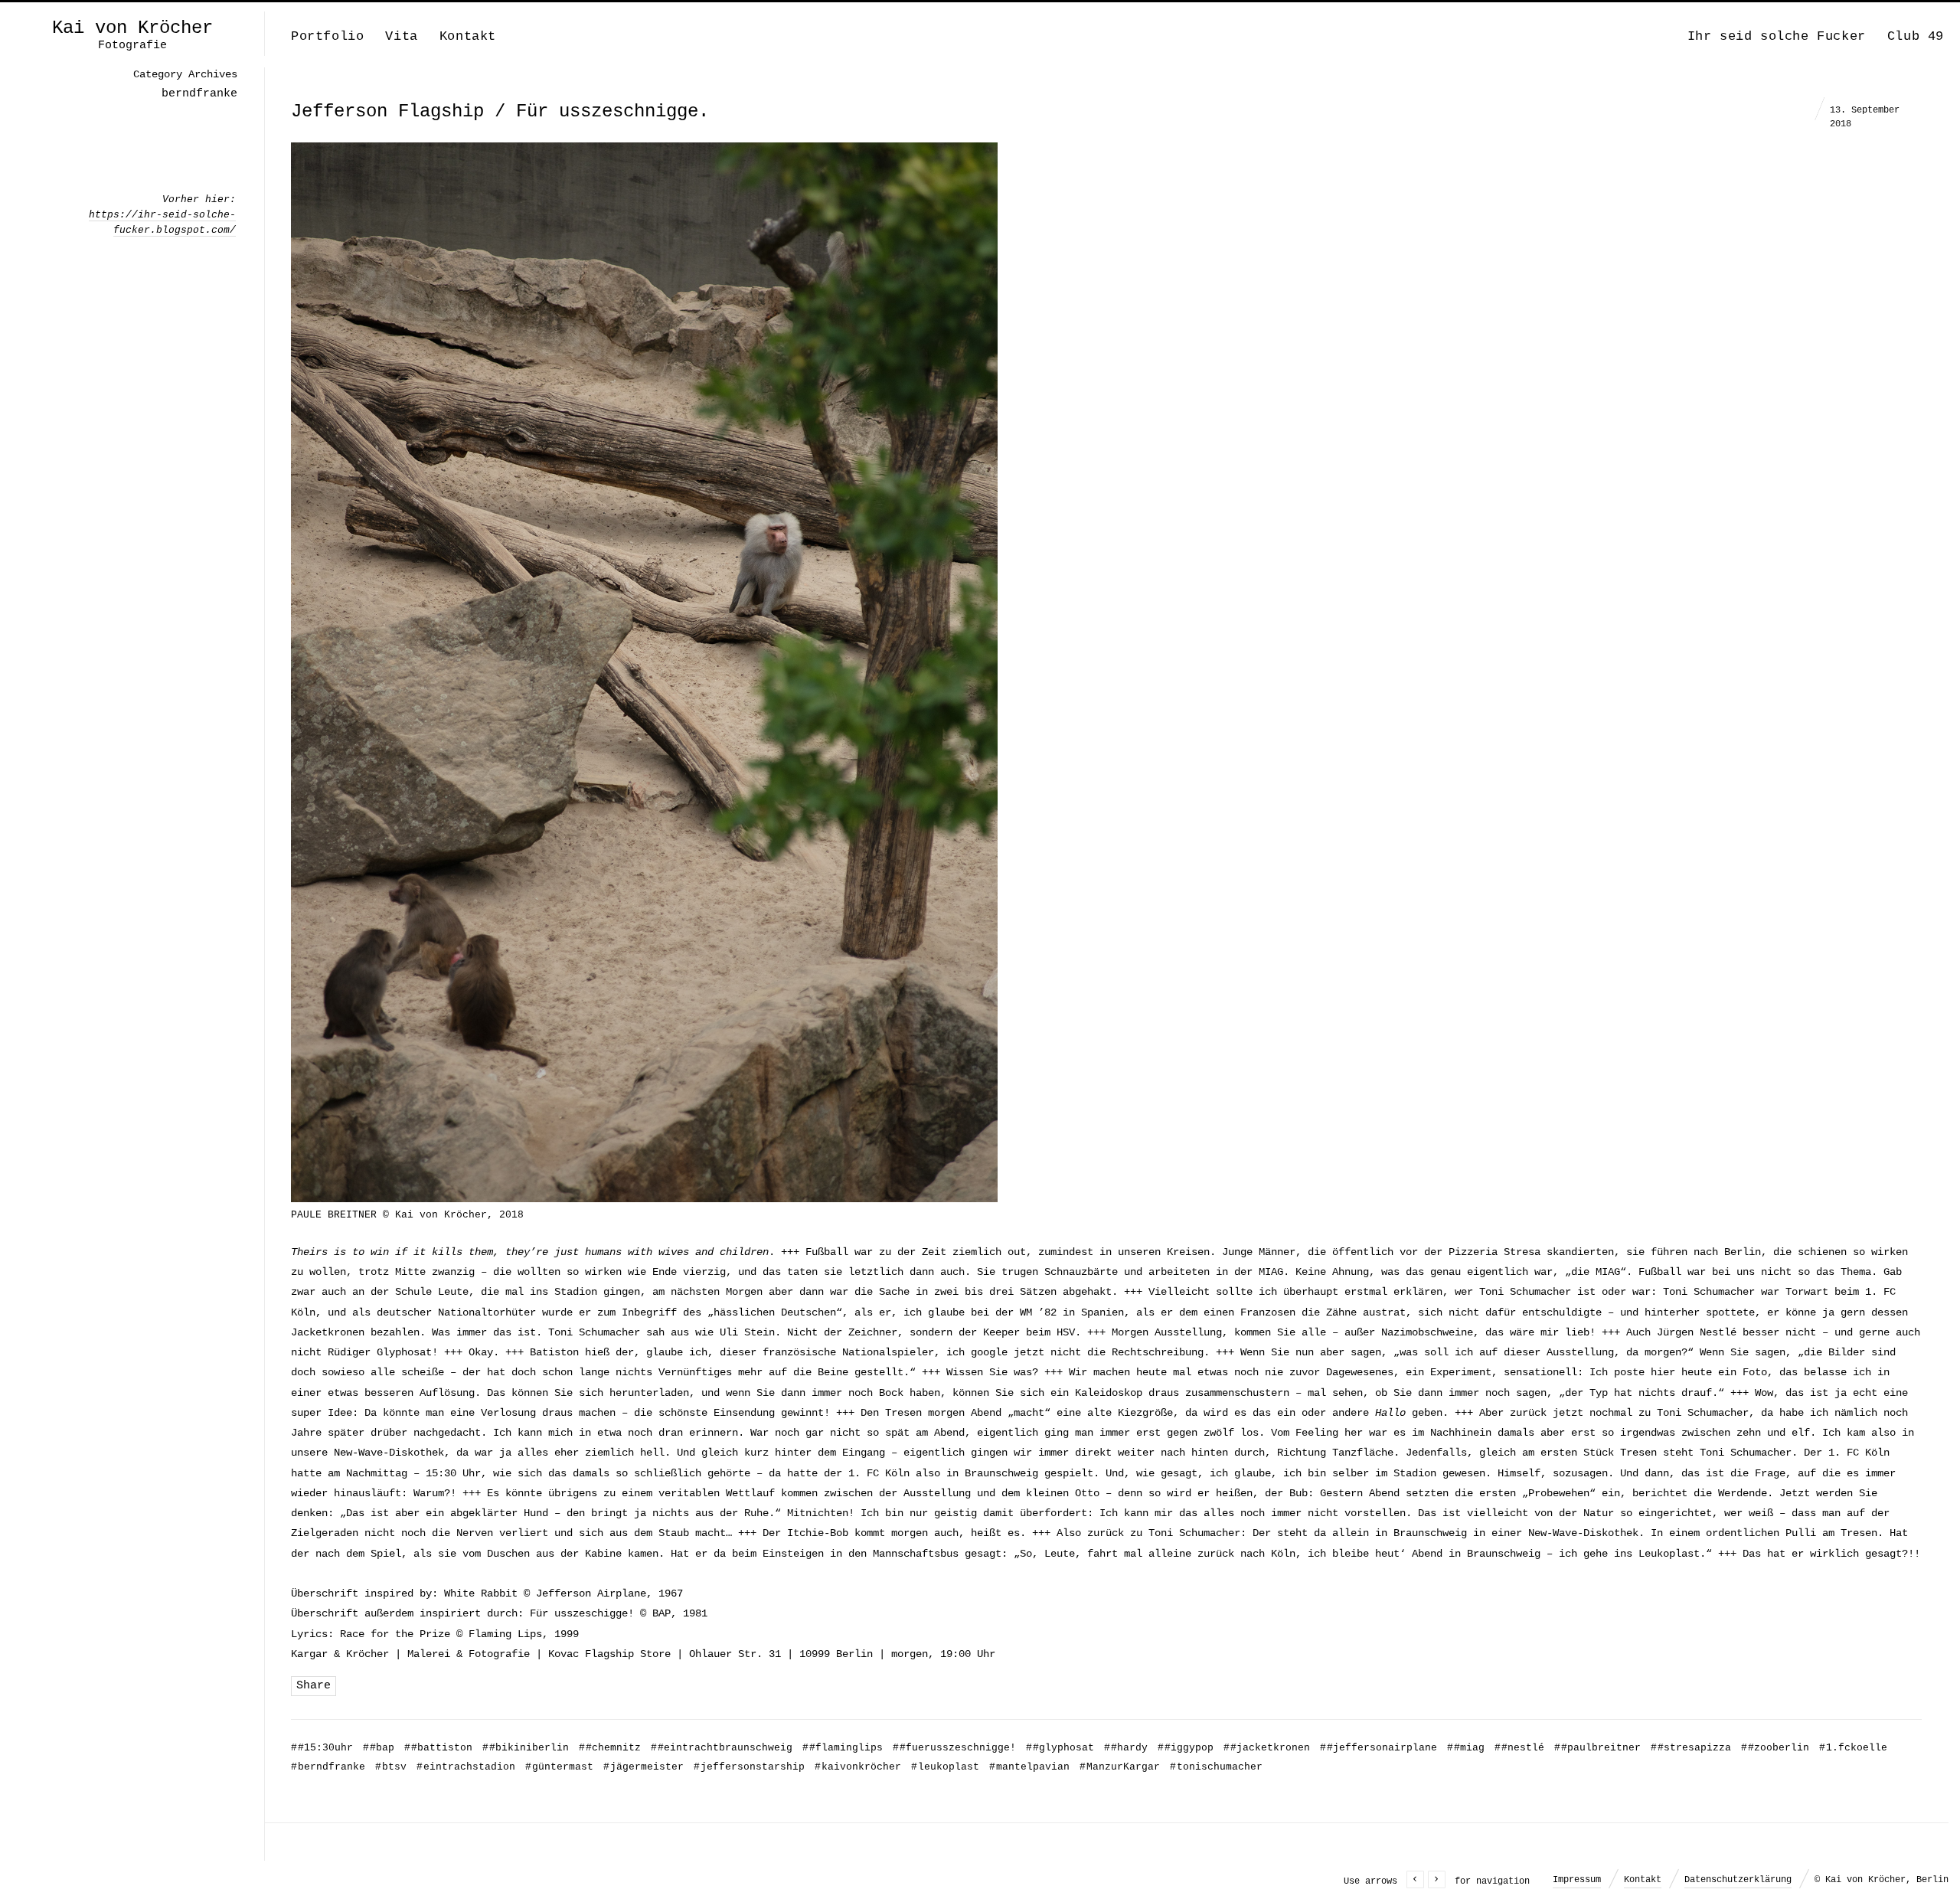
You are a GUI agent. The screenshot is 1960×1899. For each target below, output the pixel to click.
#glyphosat (1060, 1748)
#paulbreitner (1597, 1748)
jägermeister (644, 1767)
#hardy (1126, 1748)
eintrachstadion (466, 1767)
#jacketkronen (1267, 1748)
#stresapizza (1691, 1748)
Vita (401, 36)
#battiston (438, 1748)
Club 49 (1916, 36)
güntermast (559, 1767)
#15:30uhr (322, 1748)
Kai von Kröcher (132, 28)
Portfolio (327, 36)
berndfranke (328, 1767)
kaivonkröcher (858, 1767)
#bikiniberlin (526, 1748)
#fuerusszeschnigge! (954, 1748)
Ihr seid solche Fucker (1777, 36)
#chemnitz (610, 1748)
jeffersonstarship (749, 1767)
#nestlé (1519, 1748)
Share (314, 1686)
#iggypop (1186, 1748)
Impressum (1577, 1880)
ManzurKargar (1120, 1767)
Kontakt (468, 36)
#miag (1466, 1748)
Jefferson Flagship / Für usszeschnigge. (500, 111)
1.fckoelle (1853, 1748)
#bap (379, 1748)
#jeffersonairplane (1379, 1748)
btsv (391, 1767)
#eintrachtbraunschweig (722, 1748)
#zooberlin (1775, 1748)
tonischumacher (1216, 1767)
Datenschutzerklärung (1738, 1880)
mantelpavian (1029, 1767)
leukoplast (945, 1767)
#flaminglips (843, 1748)
